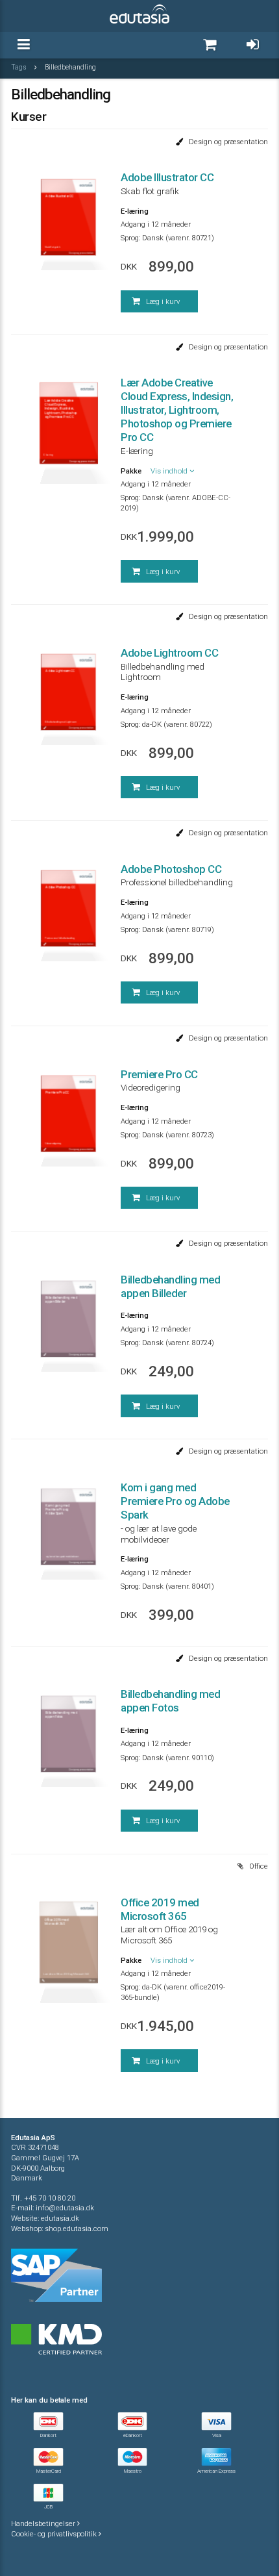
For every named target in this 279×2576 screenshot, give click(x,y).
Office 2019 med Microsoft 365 (160, 1909)
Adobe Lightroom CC (169, 653)
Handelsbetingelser (44, 2524)
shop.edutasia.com (77, 2229)
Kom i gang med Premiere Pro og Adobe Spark (175, 1501)
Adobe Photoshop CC (171, 869)
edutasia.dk (60, 2218)
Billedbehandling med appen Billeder (170, 1286)
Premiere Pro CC (159, 1074)
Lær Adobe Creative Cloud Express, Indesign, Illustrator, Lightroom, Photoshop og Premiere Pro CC (177, 410)
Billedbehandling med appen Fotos (170, 1701)
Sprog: (130, 238)
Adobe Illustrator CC (167, 177)
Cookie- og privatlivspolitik (55, 2534)
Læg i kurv (162, 302)
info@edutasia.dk (65, 2208)
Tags (19, 67)
